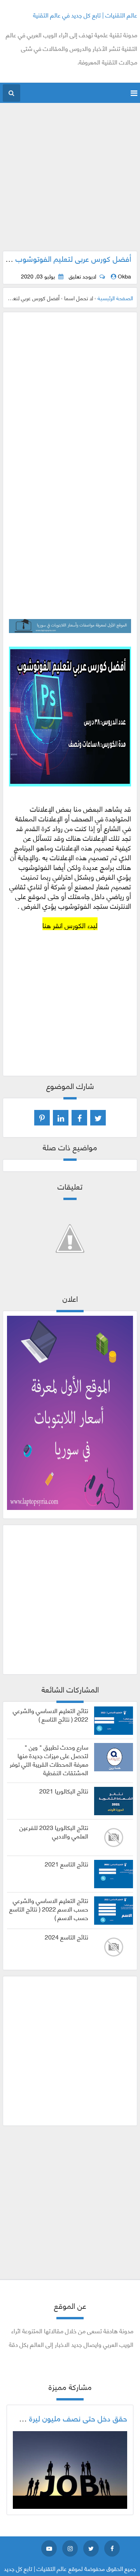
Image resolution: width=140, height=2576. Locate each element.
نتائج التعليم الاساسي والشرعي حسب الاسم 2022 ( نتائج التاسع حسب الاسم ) (49, 1909)
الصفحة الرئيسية (115, 298)
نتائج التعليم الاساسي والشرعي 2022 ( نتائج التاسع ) (51, 1715)
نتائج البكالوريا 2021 (64, 1791)
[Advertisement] (70, 181)
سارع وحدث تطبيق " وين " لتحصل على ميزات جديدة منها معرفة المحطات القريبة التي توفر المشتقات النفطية (49, 1759)
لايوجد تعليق (82, 276)
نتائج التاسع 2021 (66, 1864)
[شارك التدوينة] (61, 1118)
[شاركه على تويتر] (98, 1118)
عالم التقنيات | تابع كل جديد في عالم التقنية (85, 15)
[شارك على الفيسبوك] (79, 1118)
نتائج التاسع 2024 (66, 1937)
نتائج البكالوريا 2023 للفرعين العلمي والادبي (54, 1832)
